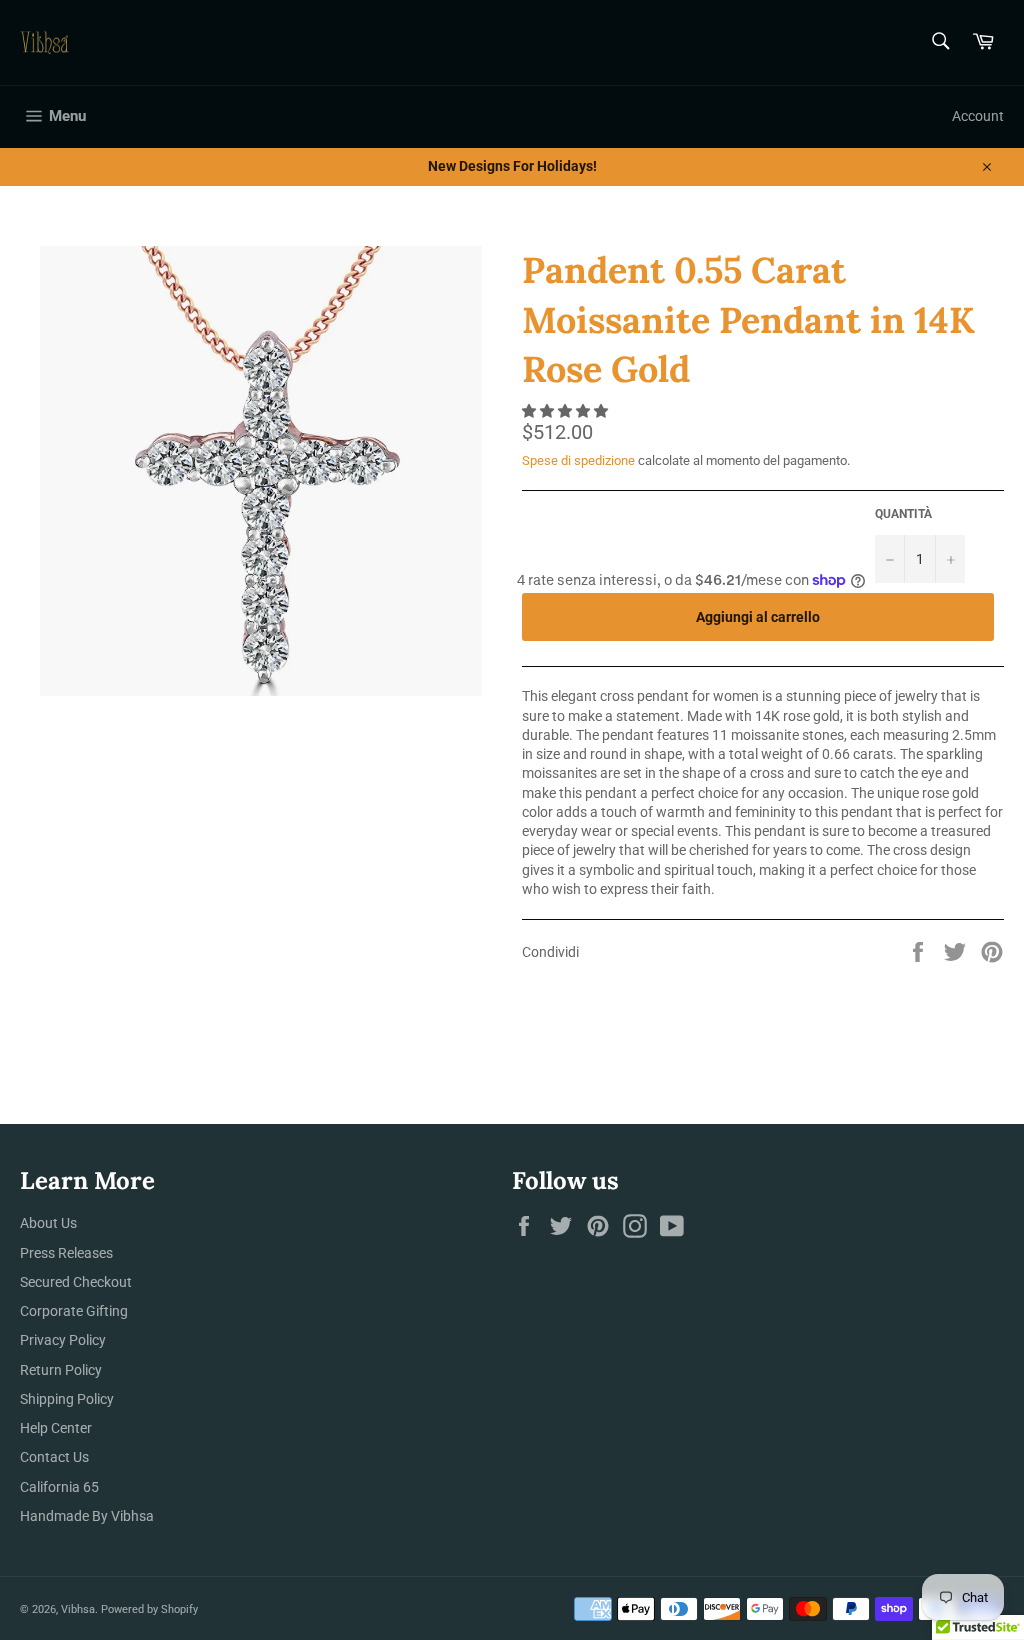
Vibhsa (78, 1609)
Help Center (56, 1428)
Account (978, 116)
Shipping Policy (67, 1399)
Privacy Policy (63, 1340)
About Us (48, 1223)
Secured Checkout (76, 1282)
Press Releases (66, 1253)
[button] (566, 411)
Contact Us (54, 1457)
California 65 (59, 1487)
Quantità (903, 514)
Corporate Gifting (74, 1311)
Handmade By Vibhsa (87, 1516)
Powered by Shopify (149, 1609)
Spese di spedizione (578, 460)
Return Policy (61, 1370)
